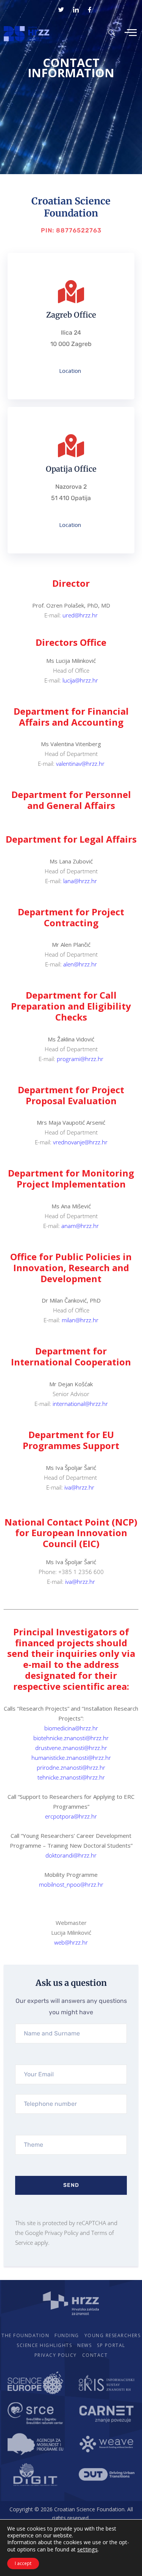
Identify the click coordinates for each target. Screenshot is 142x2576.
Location (70, 371)
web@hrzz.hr (71, 1942)
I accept (23, 2563)
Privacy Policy (62, 2233)
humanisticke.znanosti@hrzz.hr (71, 1758)
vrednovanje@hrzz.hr (80, 1142)
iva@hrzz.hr (80, 1487)
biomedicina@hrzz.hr (71, 1728)
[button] (112, 32)
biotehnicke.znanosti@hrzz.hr (71, 1738)
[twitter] (61, 9)
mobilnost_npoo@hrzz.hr (71, 1884)
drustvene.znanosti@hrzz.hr (71, 1748)
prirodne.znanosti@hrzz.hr (71, 1767)
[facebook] (90, 9)
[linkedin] (76, 9)
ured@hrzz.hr (80, 615)
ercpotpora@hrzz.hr (71, 1816)
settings (87, 2549)
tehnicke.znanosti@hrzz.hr (71, 1777)
